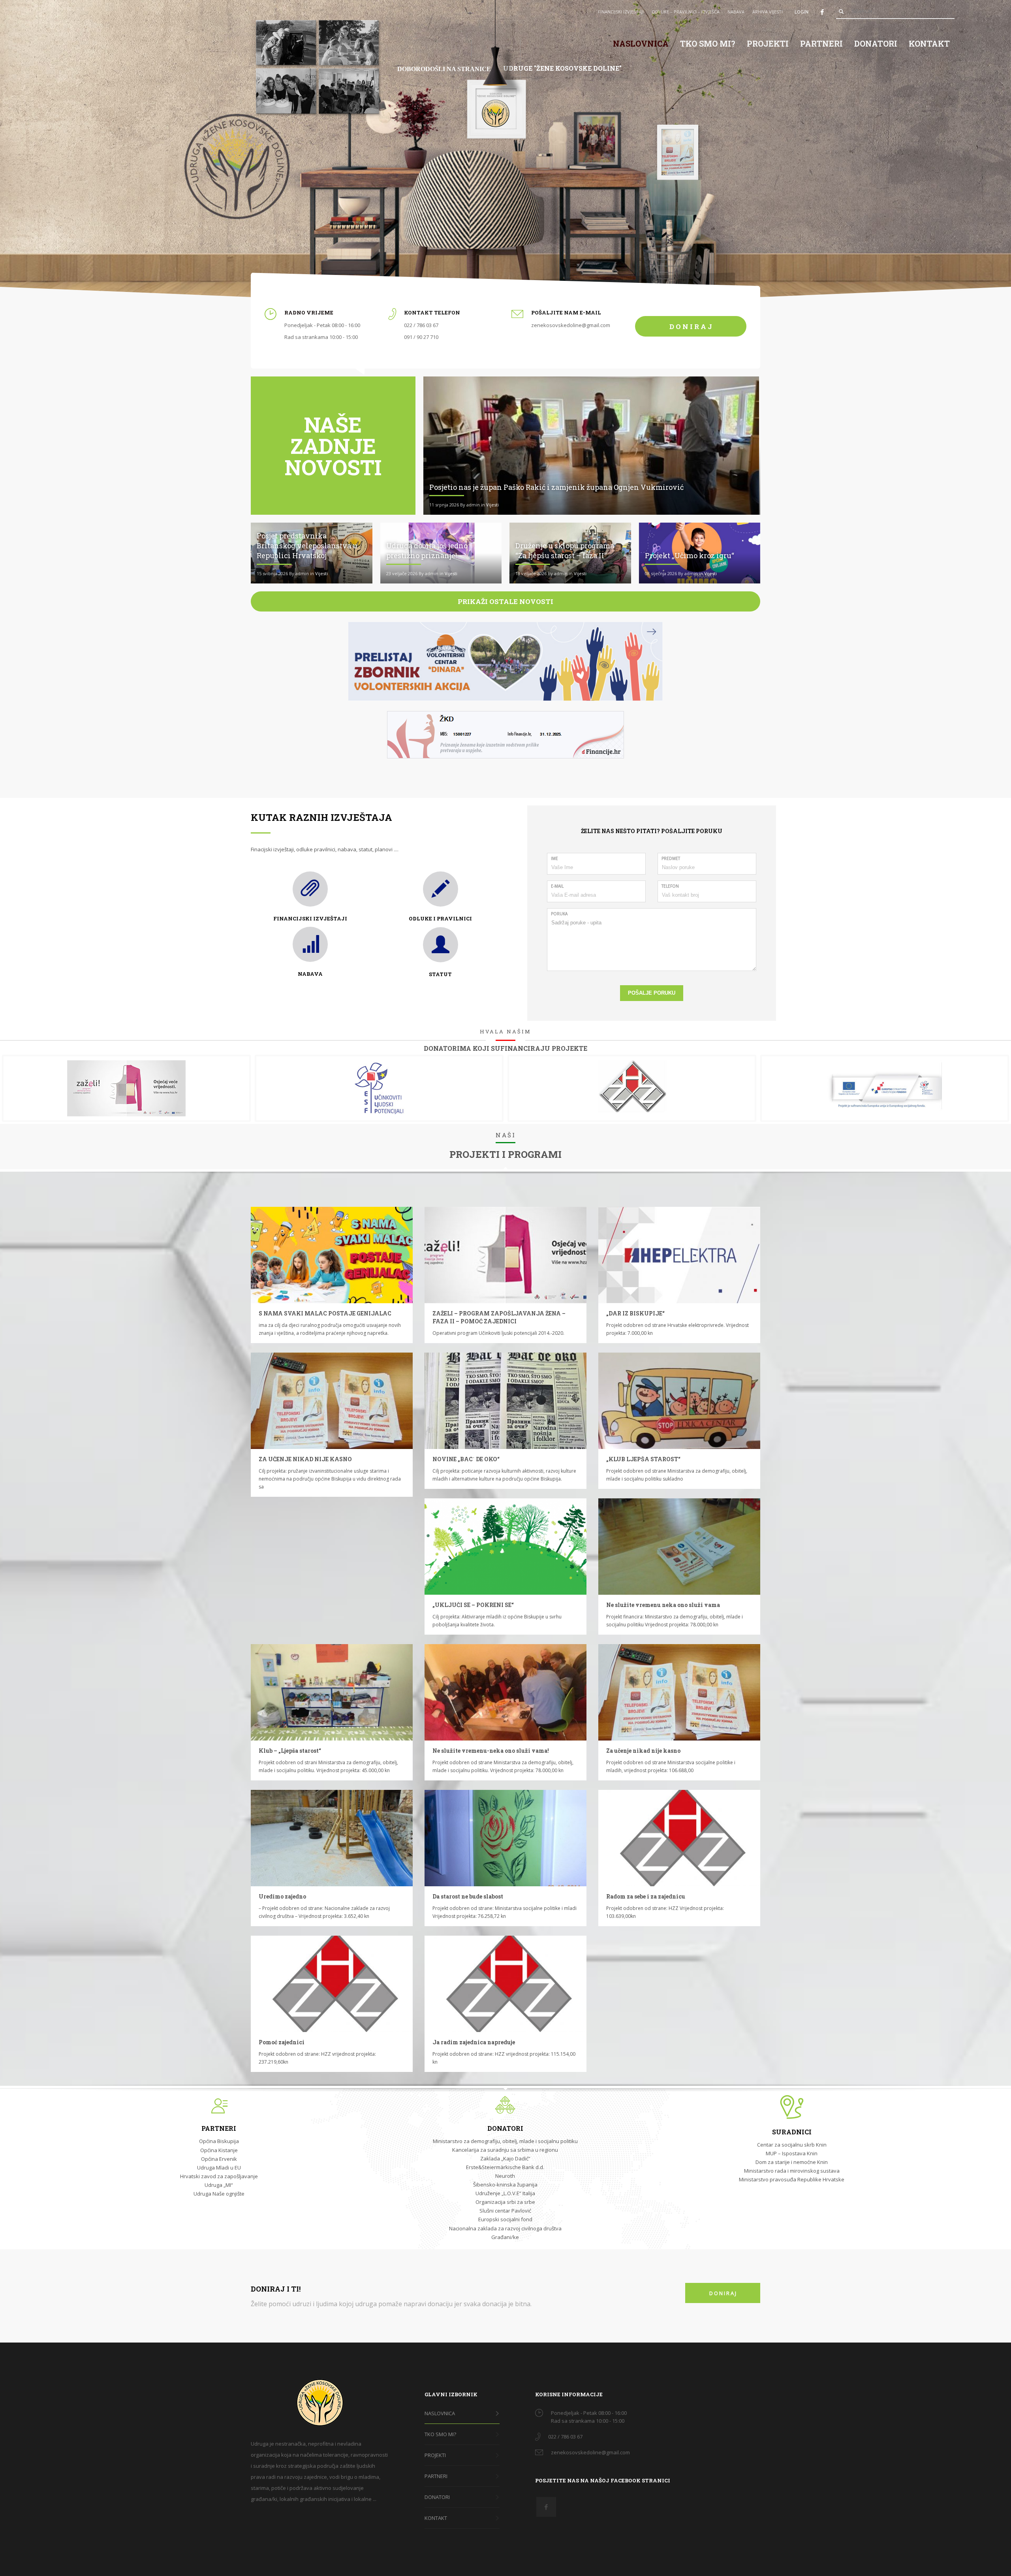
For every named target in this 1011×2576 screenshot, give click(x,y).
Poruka (559, 914)
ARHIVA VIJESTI (768, 12)
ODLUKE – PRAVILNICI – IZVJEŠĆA (686, 12)
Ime (554, 858)
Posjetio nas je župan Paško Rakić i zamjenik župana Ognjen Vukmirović (556, 487)
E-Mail (557, 886)
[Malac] (332, 1255)
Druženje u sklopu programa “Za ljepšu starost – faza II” (565, 550)
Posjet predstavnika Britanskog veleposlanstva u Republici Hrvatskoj (307, 546)
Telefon (670, 886)
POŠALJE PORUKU (652, 993)
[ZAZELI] (505, 1255)
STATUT (440, 974)
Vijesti (492, 505)
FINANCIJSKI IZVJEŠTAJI (621, 12)
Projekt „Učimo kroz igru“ (690, 555)
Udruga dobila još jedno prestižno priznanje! (427, 550)
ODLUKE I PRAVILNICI (440, 918)
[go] (841, 11)
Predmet (671, 858)
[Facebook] (822, 12)
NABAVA (736, 12)
